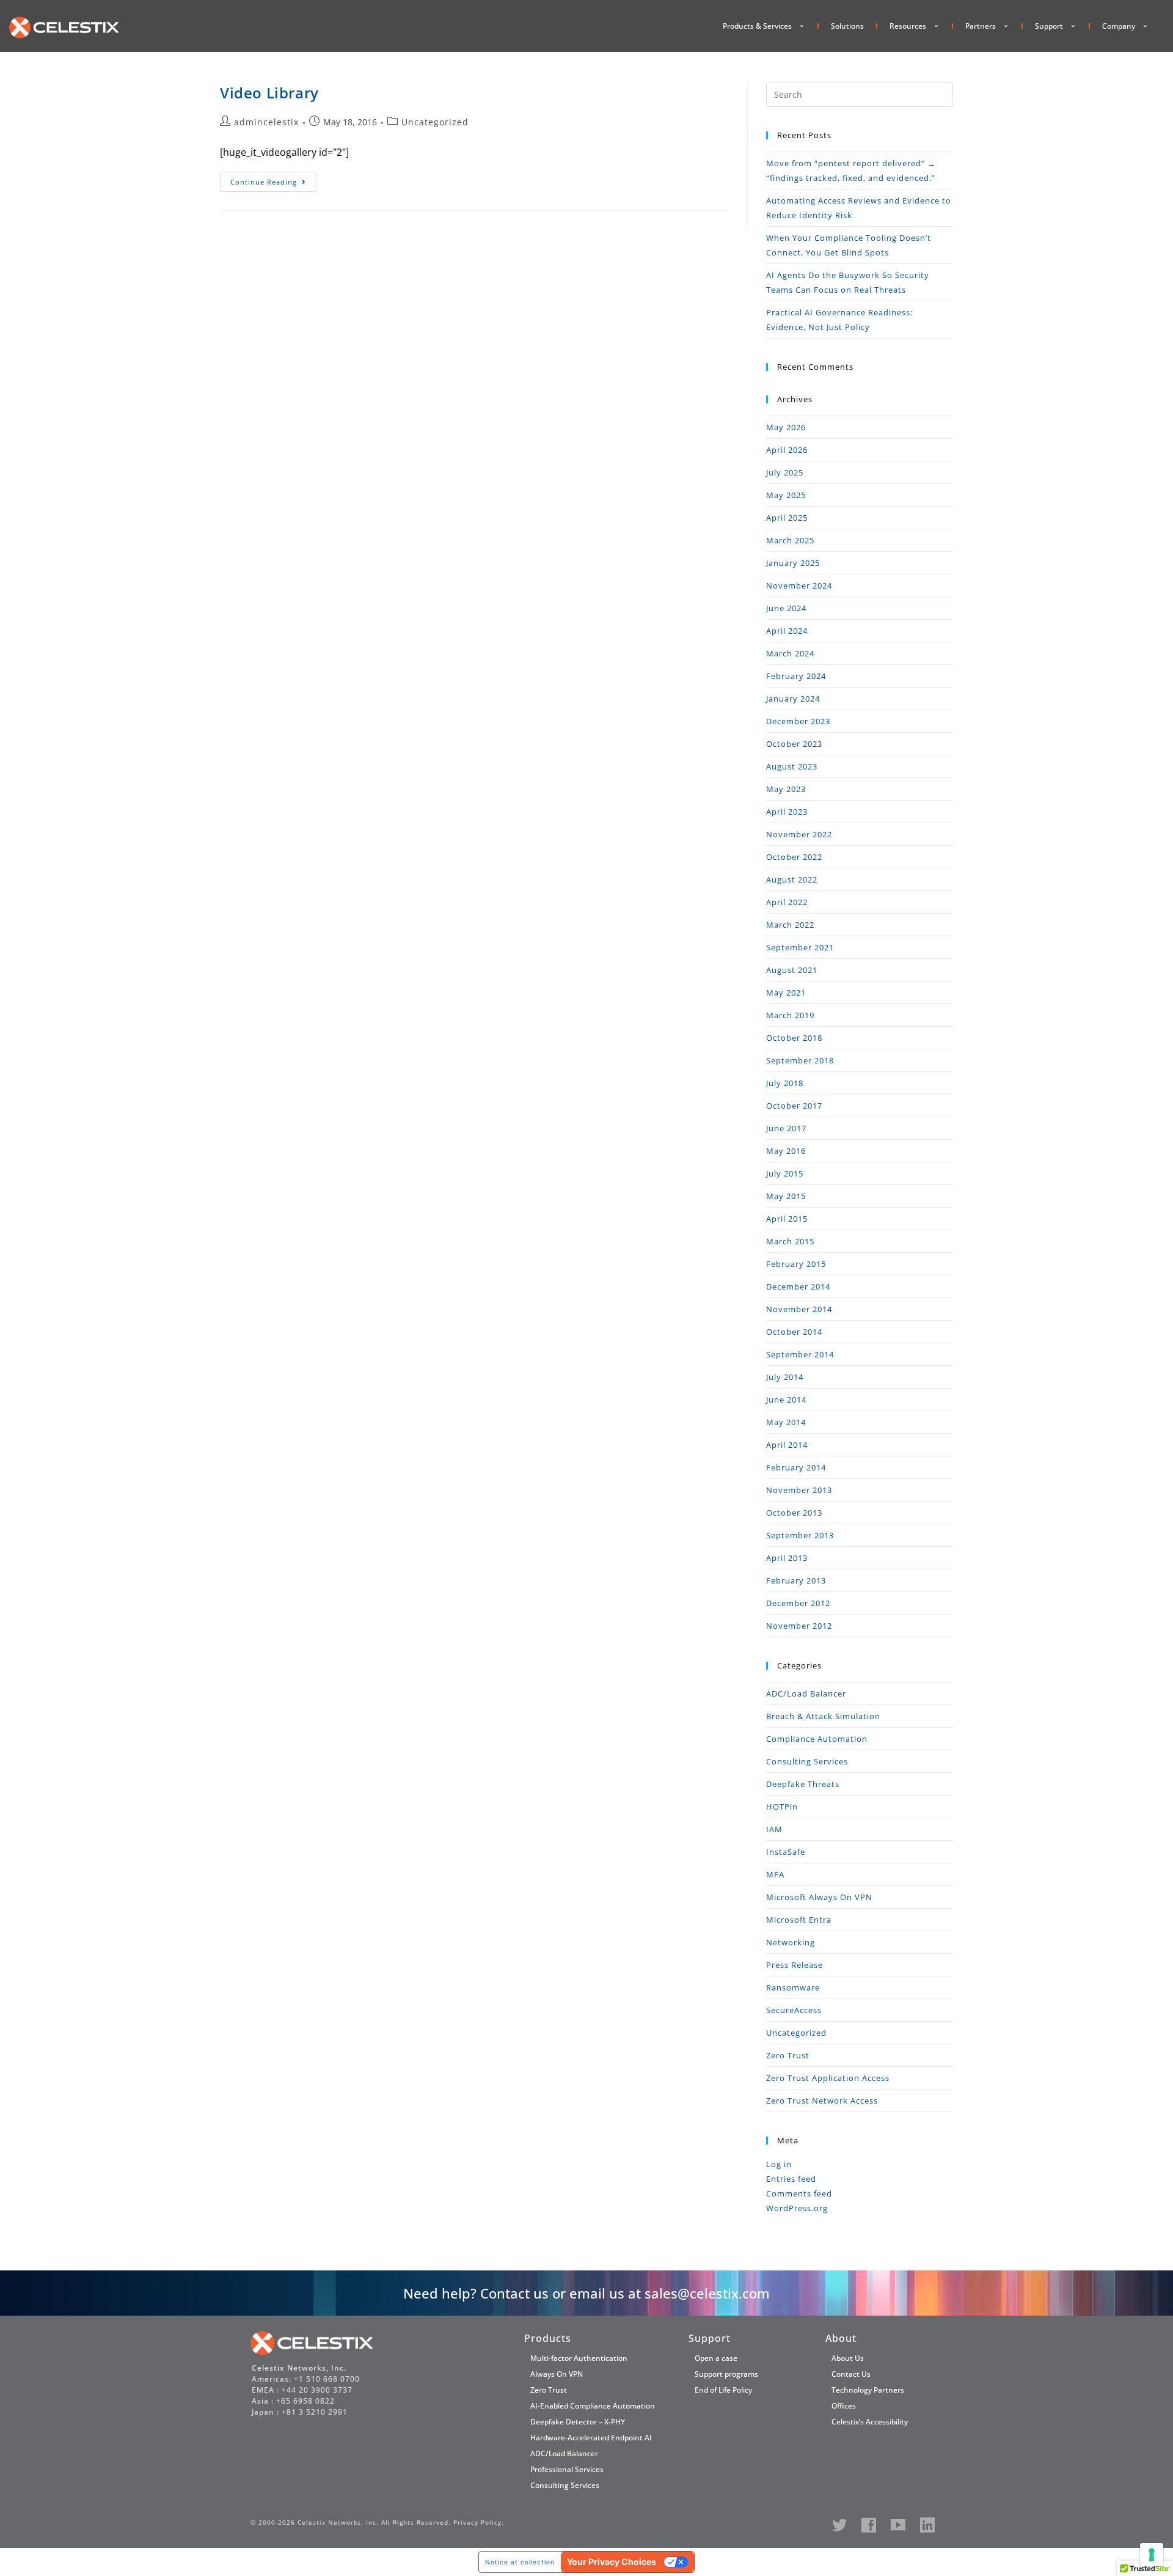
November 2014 (799, 1309)
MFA (775, 1874)
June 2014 (786, 1400)
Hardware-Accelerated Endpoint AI (591, 2438)
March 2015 (790, 1241)
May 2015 (786, 1196)
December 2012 (798, 1603)
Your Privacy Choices (612, 2562)
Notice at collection (520, 2562)
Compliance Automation (817, 1739)
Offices (844, 2406)
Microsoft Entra (799, 1920)
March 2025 (790, 540)
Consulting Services (807, 1761)
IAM (774, 1829)
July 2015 (785, 1173)
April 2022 (787, 902)
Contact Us (851, 2374)
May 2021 (786, 993)
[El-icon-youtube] (898, 2525)
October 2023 (794, 744)
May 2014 (786, 1422)
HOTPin (782, 1807)
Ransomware (793, 1987)
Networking (791, 1942)
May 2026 (786, 427)
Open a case (716, 2358)
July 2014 (785, 1377)
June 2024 (786, 608)
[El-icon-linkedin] (927, 2525)
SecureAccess (794, 2010)
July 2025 (785, 472)
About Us (848, 2358)
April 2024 (787, 631)
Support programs (726, 2374)
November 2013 (799, 1490)
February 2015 (796, 1264)
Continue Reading (273, 179)
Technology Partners (868, 2390)
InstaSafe (786, 1852)
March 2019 (790, 1015)
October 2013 (794, 1513)
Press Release (795, 1965)
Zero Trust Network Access (822, 2101)
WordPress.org (797, 2208)
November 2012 (799, 1626)
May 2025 (786, 495)
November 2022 (799, 834)
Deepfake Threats (803, 1784)
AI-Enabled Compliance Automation (593, 2406)
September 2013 (800, 1535)
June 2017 (786, 1128)
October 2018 (794, 1038)
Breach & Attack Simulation (823, 1716)
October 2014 (794, 1332)
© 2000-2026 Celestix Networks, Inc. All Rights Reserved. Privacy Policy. (377, 2522)
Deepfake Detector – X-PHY (578, 2422)
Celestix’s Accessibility (870, 2422)
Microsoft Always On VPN (819, 1897)
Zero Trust (788, 2055)
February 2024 (796, 676)
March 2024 (790, 653)
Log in (779, 2164)
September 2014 (800, 1354)
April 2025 (787, 518)
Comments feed (799, 2193)
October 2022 (794, 857)
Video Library (269, 93)
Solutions (847, 26)
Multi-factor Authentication (579, 2358)
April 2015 (787, 1219)
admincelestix (266, 122)
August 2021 (792, 970)
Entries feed (791, 2179)
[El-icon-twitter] (839, 2525)
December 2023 (798, 721)
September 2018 (800, 1060)
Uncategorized (435, 122)
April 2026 (787, 450)
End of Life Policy (723, 2390)
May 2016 (786, 1151)
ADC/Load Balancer (806, 1693)
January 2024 (793, 699)
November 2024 (799, 585)
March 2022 (790, 925)
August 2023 (792, 766)
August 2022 (792, 879)
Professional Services (567, 2469)
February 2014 (796, 1467)
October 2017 (794, 1106)
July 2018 (785, 1083)
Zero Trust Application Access (828, 2078)
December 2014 (798, 1286)
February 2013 (796, 1580)
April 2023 (787, 812)
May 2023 (786, 789)
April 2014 (787, 1445)
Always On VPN (557, 2374)
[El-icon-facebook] (869, 2525)
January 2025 (793, 563)
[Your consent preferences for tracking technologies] (1152, 2555)
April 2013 (787, 1558)
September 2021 (800, 947)
